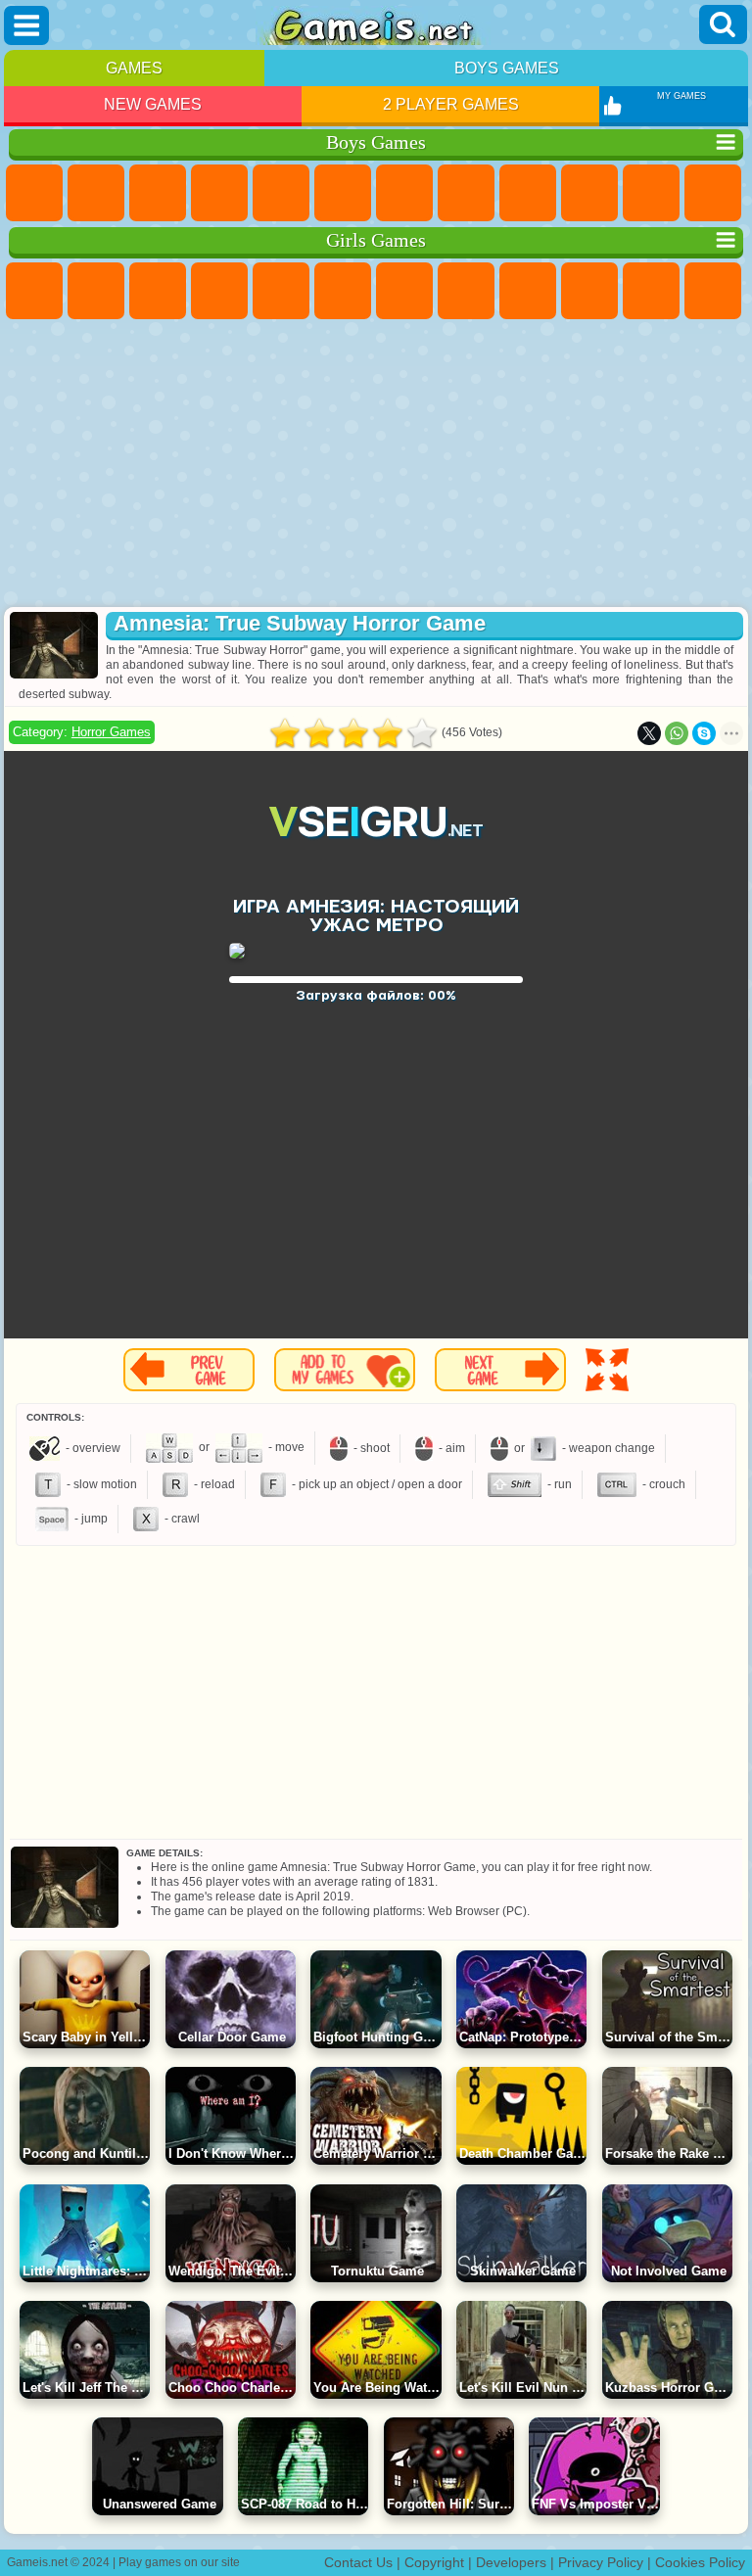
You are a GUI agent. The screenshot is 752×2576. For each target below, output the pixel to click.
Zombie (281, 193)
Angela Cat (528, 291)
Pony (34, 291)
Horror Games (111, 732)
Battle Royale (343, 193)
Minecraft (404, 193)
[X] (649, 733)
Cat (651, 291)
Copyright (434, 2562)
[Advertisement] (376, 465)
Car (466, 193)
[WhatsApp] (677, 733)
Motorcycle (589, 193)
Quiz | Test (281, 291)
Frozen (589, 291)
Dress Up (713, 291)
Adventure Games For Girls (404, 291)
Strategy (158, 193)
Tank (219, 193)
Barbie (219, 291)
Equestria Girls (96, 291)
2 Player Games (451, 104)
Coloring (466, 291)
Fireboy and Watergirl (158, 291)
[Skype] (704, 733)
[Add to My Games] (345, 1370)
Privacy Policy (601, 2562)
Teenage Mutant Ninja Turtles (528, 193)
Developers (511, 2562)
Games (134, 68)
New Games (153, 104)
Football (96, 193)
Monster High (343, 291)
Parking (34, 193)
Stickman (651, 193)
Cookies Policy (700, 2562)
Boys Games (507, 68)
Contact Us (358, 2562)
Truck (713, 193)
